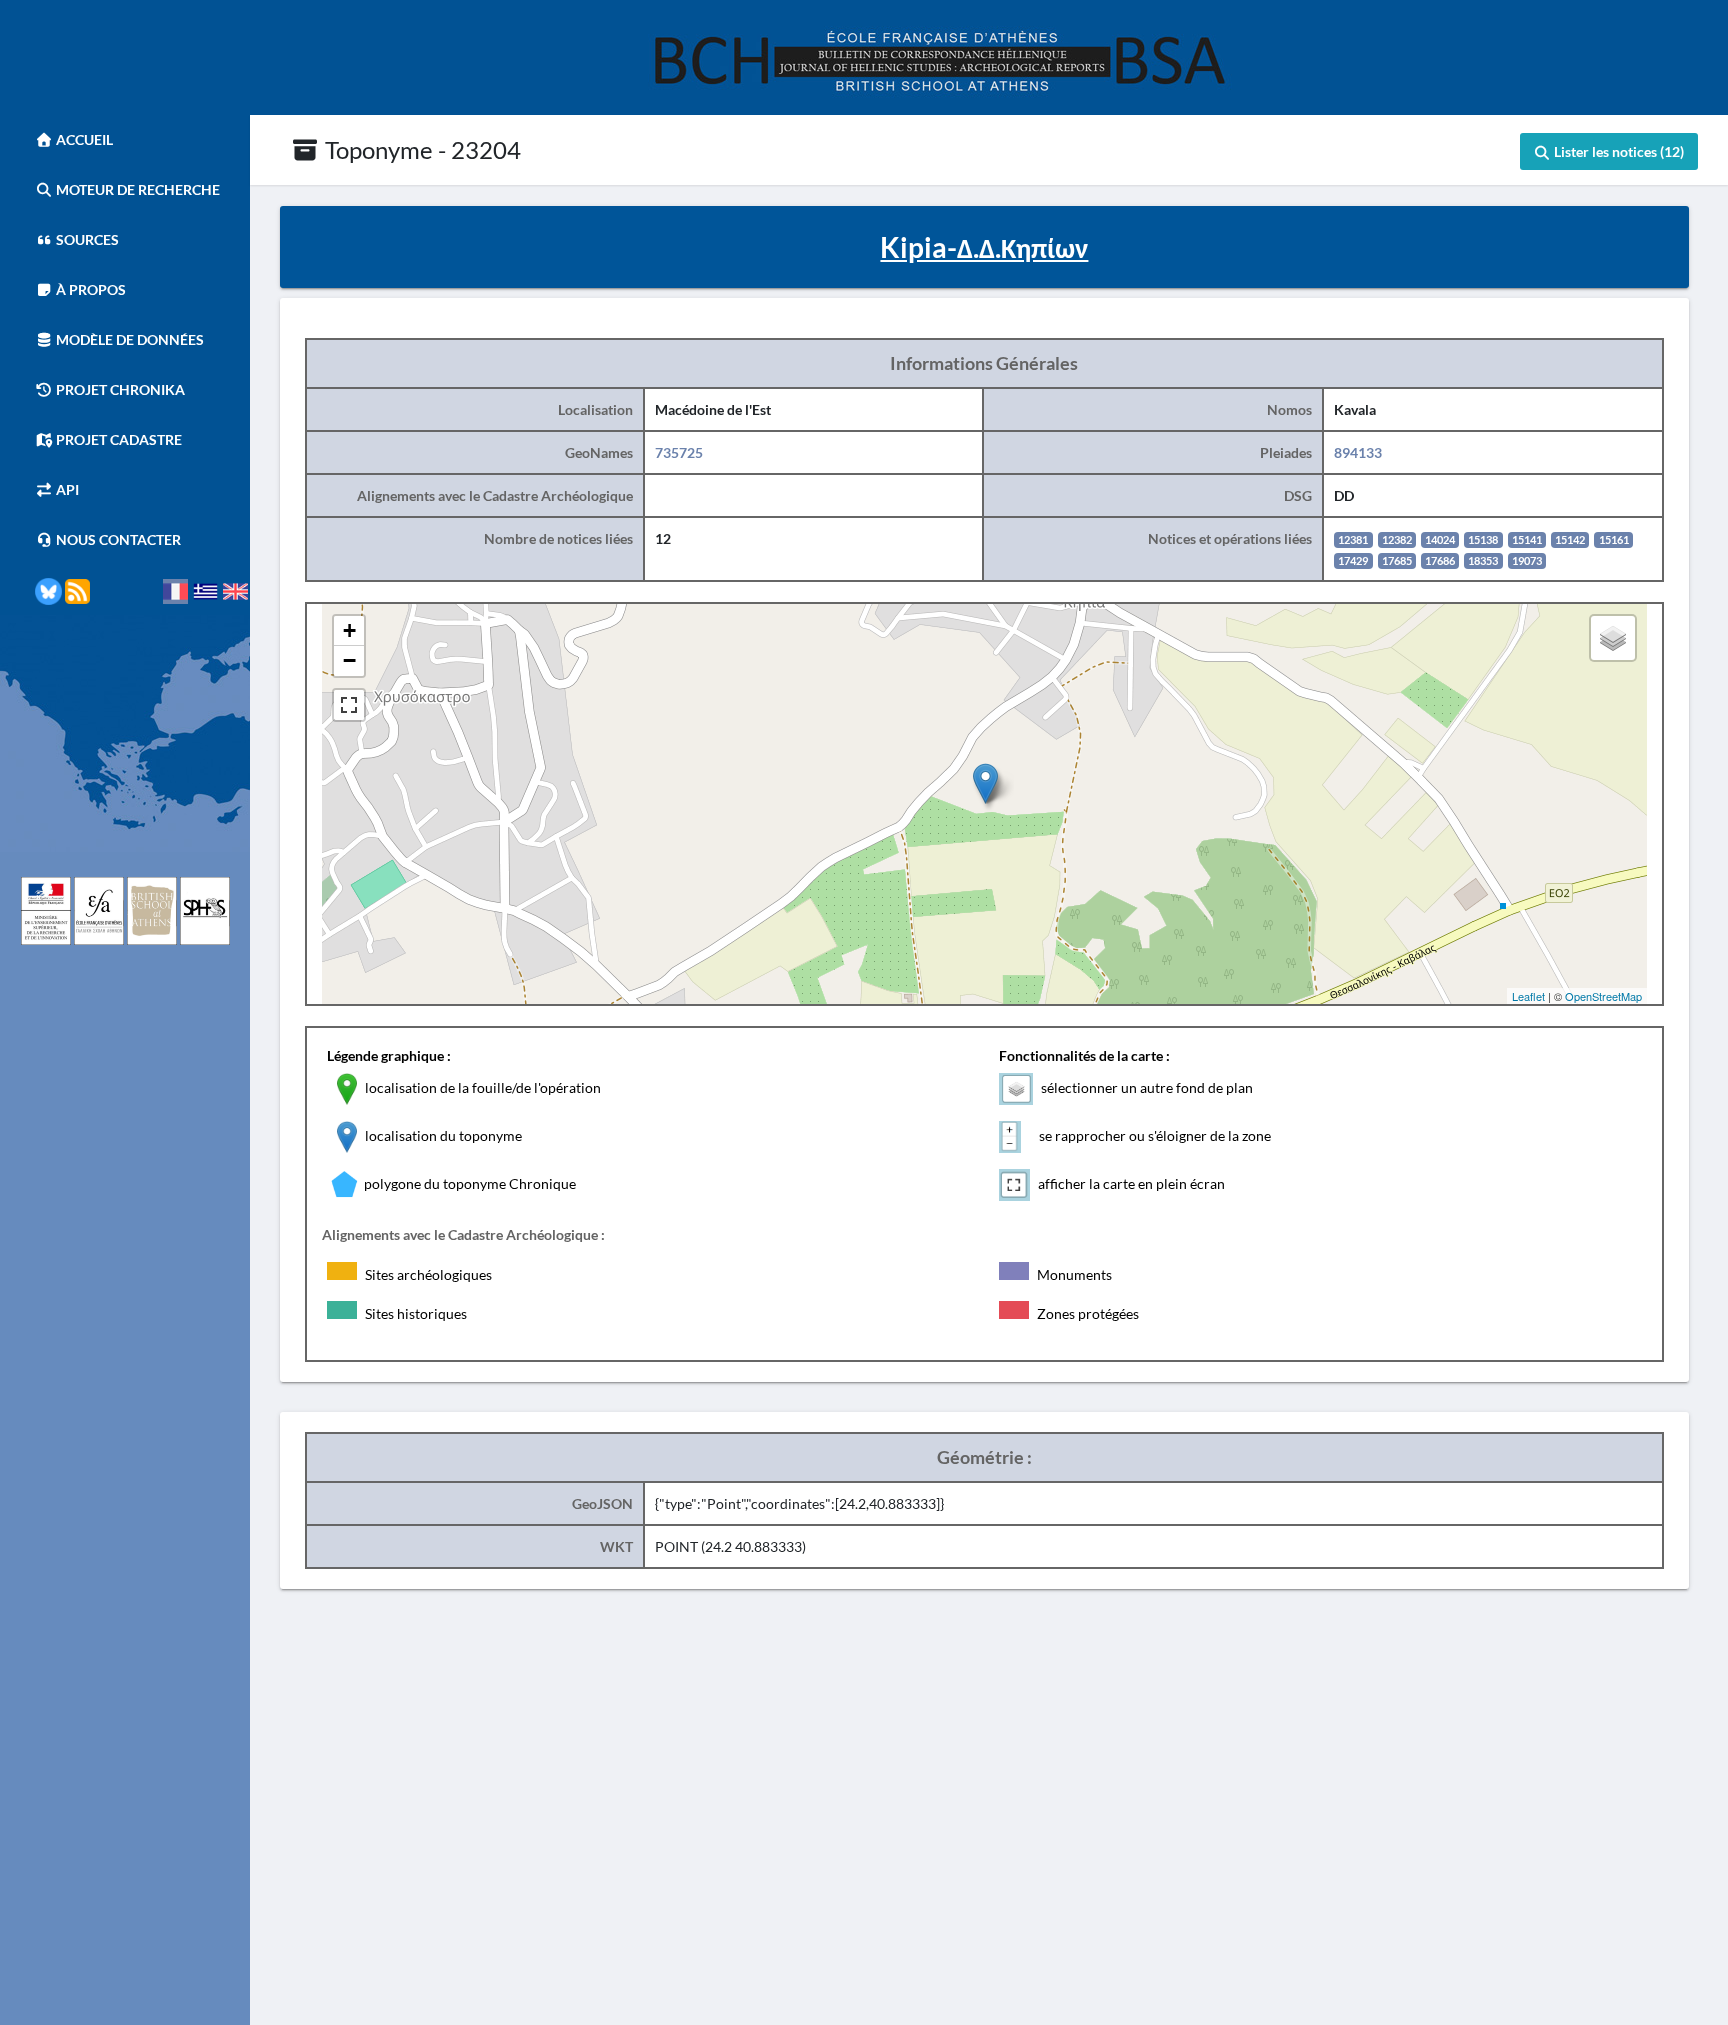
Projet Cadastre (117, 439)
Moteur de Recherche (136, 189)
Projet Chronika (119, 389)
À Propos (89, 289)
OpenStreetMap (1603, 996)
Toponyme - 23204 (420, 149)
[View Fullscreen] (349, 705)
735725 (679, 452)
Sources (86, 239)
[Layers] (1613, 638)
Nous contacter (117, 539)
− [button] (349, 660)
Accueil (83, 139)
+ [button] (349, 630)
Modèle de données (128, 339)
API (66, 489)
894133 (1358, 452)
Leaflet (1528, 996)
